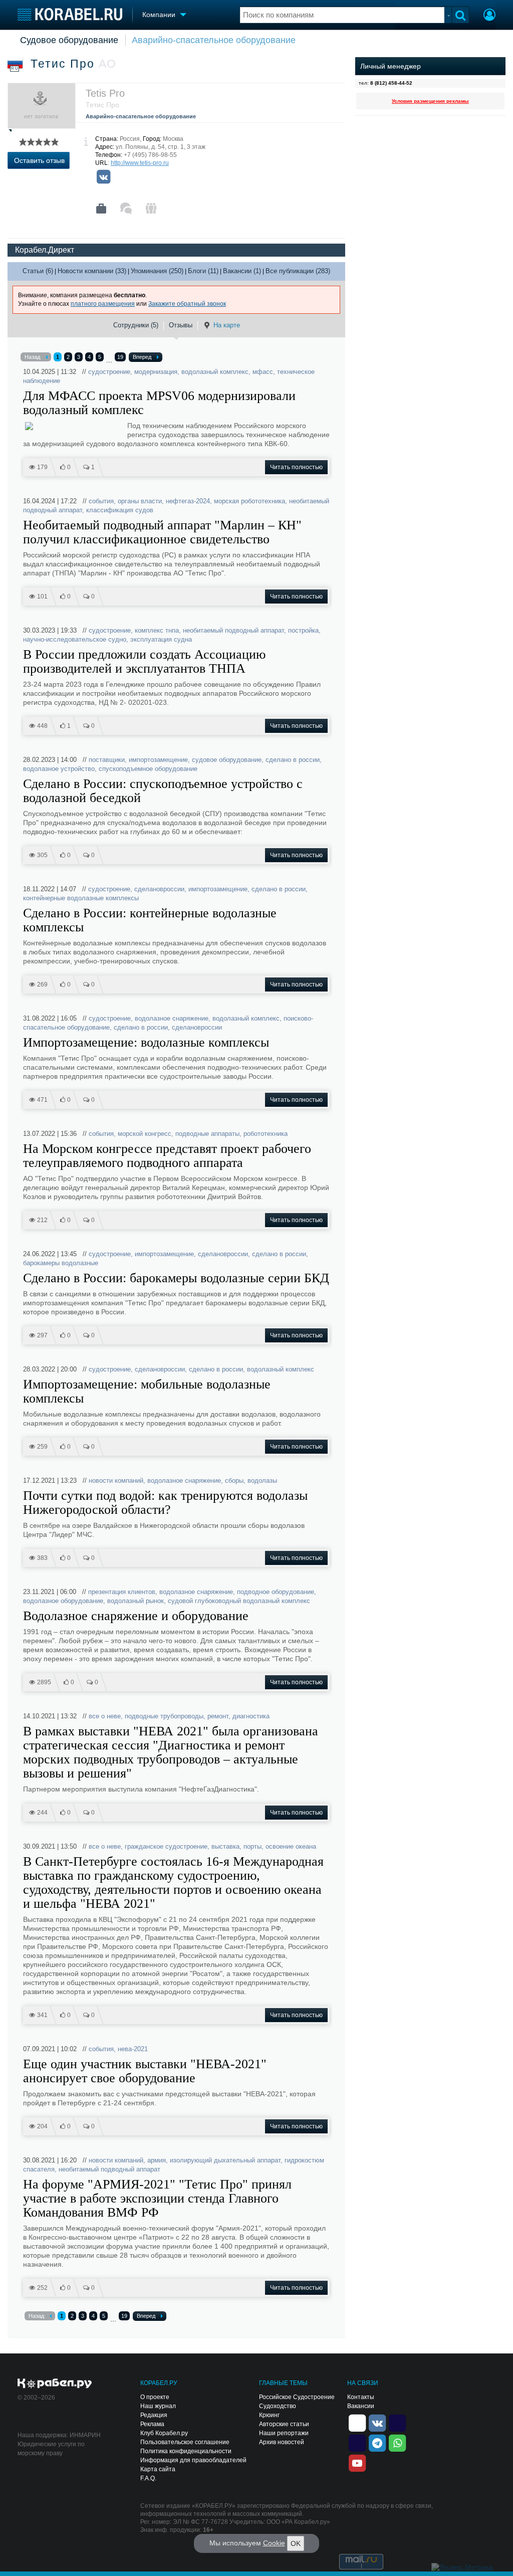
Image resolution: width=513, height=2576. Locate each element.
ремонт (218, 1716)
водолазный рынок (136, 1601)
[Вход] (489, 16)
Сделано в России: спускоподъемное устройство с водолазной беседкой (163, 791)
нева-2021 (133, 2049)
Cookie (274, 2543)
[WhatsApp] (397, 2442)
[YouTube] (357, 2462)
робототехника (266, 1134)
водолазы (262, 1480)
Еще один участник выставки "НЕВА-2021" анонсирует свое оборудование (145, 2071)
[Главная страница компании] (101, 209)
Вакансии (361, 2406)
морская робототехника (249, 501)
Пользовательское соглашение (185, 2442)
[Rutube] (397, 2422)
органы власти (140, 501)
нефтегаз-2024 (188, 501)
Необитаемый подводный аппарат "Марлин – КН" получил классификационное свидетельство (162, 532)
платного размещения (103, 304)
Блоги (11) (203, 271)
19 (120, 357)
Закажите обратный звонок (187, 304)
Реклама (152, 2424)
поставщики (107, 760)
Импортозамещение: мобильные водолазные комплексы (147, 1392)
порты (252, 1846)
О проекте (155, 2397)
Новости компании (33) (92, 271)
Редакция (154, 2415)
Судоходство (278, 2406)
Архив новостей (282, 2442)
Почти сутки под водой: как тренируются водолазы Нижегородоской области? (165, 1503)
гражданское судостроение (166, 1846)
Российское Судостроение (297, 2397)
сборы (234, 1480)
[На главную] (70, 14)
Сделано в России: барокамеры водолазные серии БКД (176, 1278)
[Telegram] (377, 2442)
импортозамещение (158, 760)
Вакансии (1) (242, 271)
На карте (227, 325)
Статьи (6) (38, 271)
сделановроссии (159, 889)
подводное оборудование (276, 1592)
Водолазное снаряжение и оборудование (136, 1616)
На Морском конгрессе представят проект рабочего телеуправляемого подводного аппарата (167, 1156)
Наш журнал (158, 2406)
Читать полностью (296, 467)
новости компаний (116, 1480)
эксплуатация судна (161, 639)
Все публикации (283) (298, 271)
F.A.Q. (148, 2478)
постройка (303, 630)
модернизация (156, 372)
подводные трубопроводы (164, 1716)
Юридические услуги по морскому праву (51, 2449)
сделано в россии (293, 760)
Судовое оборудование (69, 40)
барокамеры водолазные (61, 1263)
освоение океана (291, 1846)
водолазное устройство (59, 769)
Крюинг (269, 2415)
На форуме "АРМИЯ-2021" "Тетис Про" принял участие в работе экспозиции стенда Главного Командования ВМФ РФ (157, 2199)
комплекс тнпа (157, 630)
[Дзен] (357, 2422)
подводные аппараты (207, 1134)
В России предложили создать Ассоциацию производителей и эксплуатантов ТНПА (144, 662)
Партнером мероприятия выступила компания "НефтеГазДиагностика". (141, 1789)
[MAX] (357, 2442)
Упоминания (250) (157, 271)
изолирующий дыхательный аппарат (225, 2160)
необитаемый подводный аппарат (233, 630)
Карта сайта (158, 2469)
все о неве (105, 1716)
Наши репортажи (284, 2433)
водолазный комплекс (215, 372)
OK (296, 2543)
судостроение (109, 372)
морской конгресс (145, 1134)
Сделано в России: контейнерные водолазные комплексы (150, 920)
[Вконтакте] (103, 177)
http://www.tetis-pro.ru (140, 163)
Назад (32, 357)
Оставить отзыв (39, 160)
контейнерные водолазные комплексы (81, 898)
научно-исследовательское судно (75, 639)
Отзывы (181, 325)
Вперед (142, 357)
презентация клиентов (122, 1592)
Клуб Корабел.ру (164, 2433)
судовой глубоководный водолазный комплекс (239, 1601)
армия (157, 2160)
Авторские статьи (284, 2424)
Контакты (361, 2397)
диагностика (251, 1716)
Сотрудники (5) (136, 325)
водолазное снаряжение (172, 1018)
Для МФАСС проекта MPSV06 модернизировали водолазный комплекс (159, 403)
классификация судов (120, 510)
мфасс (263, 372)
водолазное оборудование (63, 1601)
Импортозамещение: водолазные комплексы (146, 1043)
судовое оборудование (227, 760)
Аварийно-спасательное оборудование (214, 40)
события (101, 501)
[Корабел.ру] (55, 2384)
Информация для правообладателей (193, 2460)
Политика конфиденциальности (186, 2451)
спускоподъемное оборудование (148, 769)
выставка (225, 1846)
